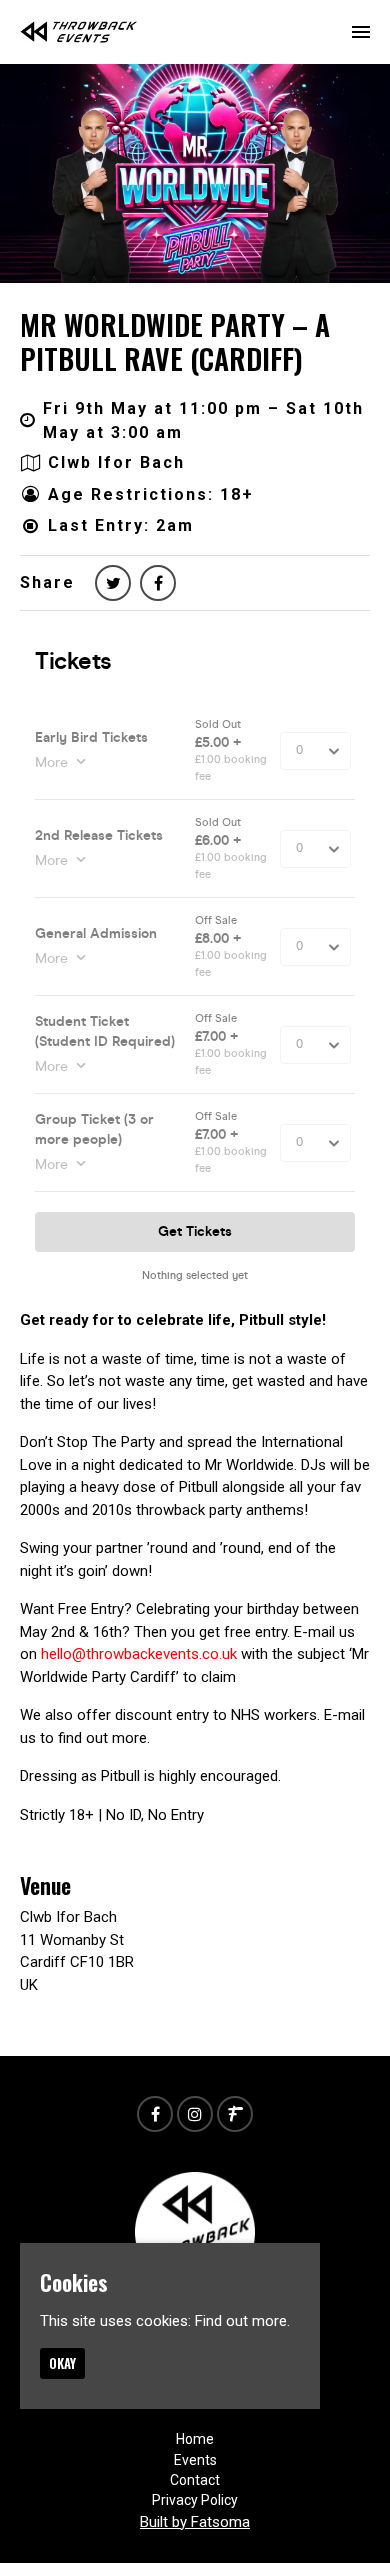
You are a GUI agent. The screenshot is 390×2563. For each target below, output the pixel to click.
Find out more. (242, 2321)
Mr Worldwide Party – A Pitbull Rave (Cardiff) (175, 341)
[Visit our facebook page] (158, 583)
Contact (195, 2480)
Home (195, 2439)
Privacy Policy (195, 2500)
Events (195, 2460)
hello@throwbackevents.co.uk (139, 1654)
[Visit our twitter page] (113, 583)
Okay (62, 2363)
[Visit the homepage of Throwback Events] (79, 32)
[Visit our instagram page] (195, 2115)
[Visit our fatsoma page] (235, 2115)
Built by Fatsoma (195, 2522)
